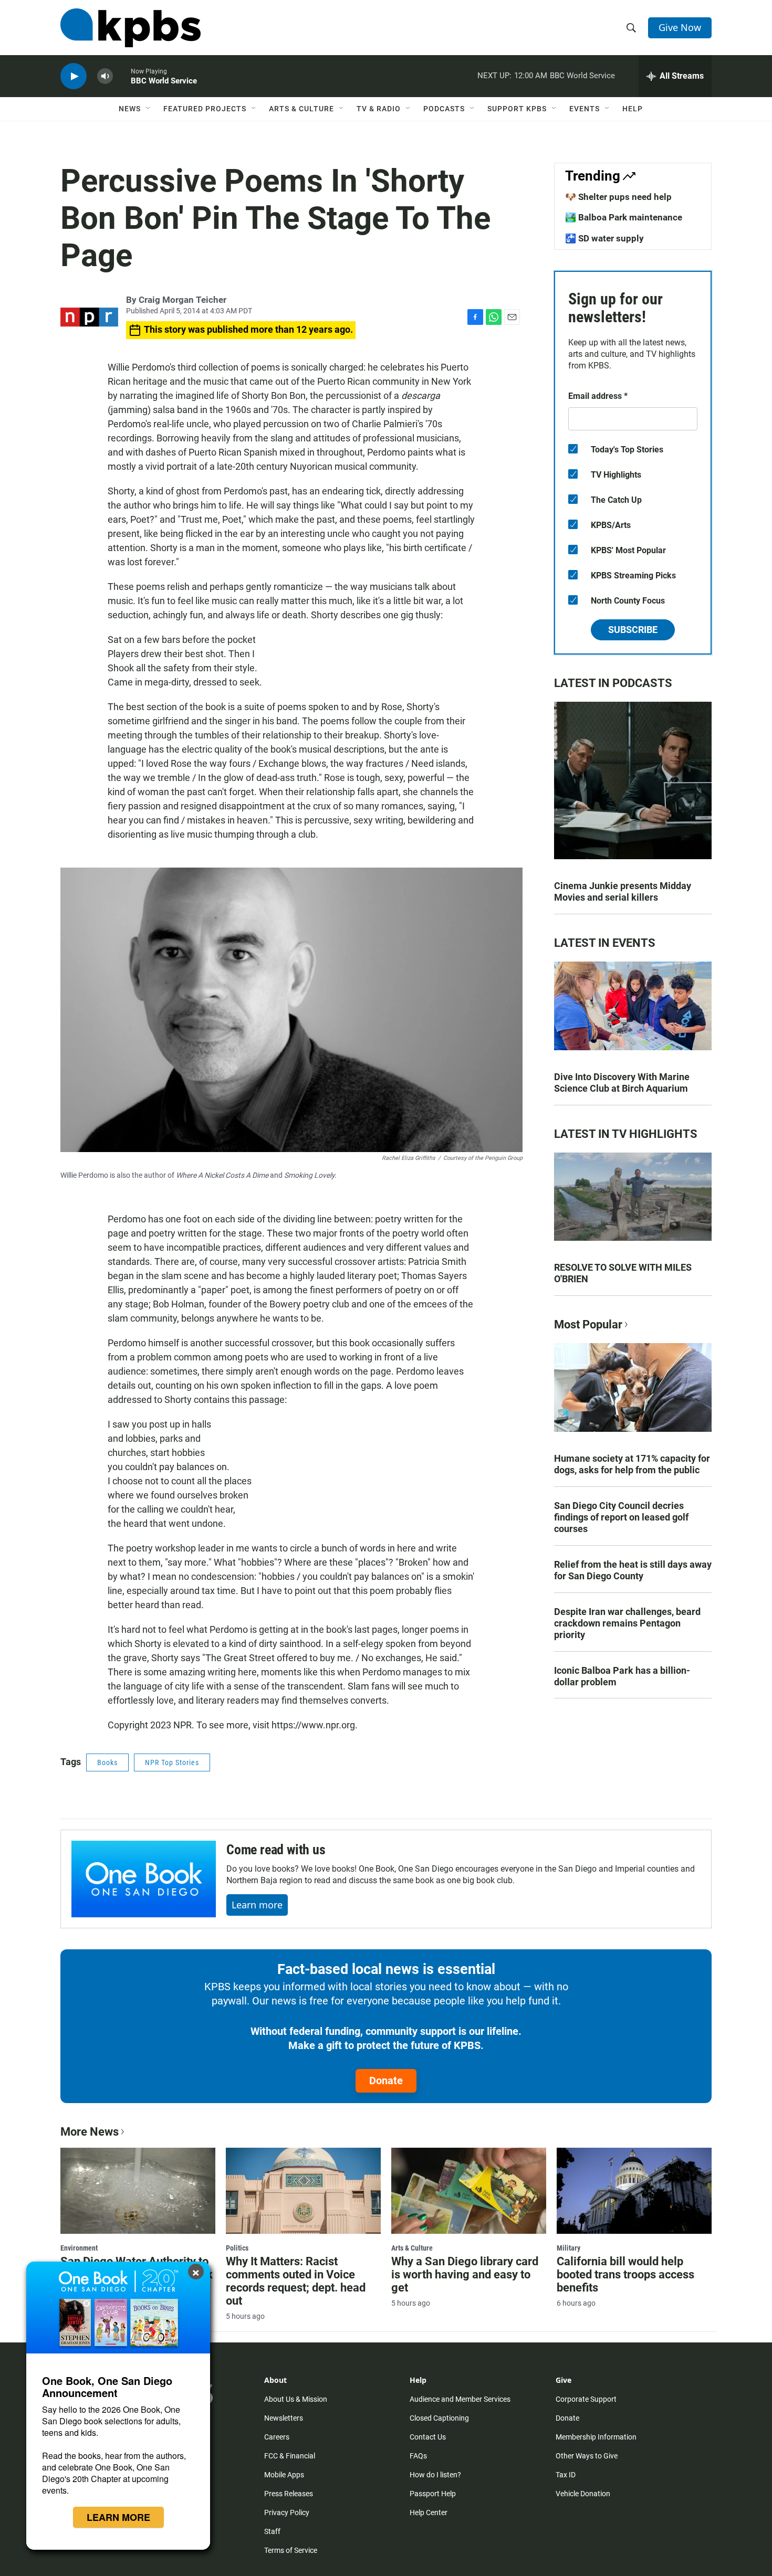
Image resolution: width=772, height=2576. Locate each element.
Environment (79, 2248)
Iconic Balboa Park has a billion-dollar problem (622, 1676)
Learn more (257, 1905)
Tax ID (566, 2475)
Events (585, 109)
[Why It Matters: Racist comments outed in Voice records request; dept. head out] (303, 2191)
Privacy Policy (287, 2512)
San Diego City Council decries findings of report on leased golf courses (621, 1517)
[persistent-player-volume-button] (105, 76)
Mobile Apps (284, 2475)
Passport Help (433, 2494)
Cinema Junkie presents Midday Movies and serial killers (623, 891)
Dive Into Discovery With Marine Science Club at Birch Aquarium (622, 1083)
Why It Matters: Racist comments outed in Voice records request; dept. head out (296, 2281)
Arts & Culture (301, 109)
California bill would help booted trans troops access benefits (625, 2274)
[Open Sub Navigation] (149, 109)
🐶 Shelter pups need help (618, 197)
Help (633, 109)
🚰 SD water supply (604, 238)
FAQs (418, 2456)
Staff (272, 2531)
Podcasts (444, 109)
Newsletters (284, 2418)
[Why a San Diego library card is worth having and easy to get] (469, 2191)
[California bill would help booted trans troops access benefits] (634, 2191)
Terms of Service (291, 2550)
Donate (386, 2081)
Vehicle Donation (583, 2494)
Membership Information (596, 2437)
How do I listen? (435, 2475)
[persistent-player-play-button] (74, 76)
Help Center (429, 2512)
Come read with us (276, 1850)
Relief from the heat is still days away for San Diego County (633, 1570)
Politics (237, 2248)
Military (568, 2248)
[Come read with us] (144, 1879)
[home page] (131, 28)
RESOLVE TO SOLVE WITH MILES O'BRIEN (623, 1273)
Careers (277, 2437)
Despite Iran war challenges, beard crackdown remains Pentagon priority (627, 1623)
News (130, 109)
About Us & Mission (296, 2399)
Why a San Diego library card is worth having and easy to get (465, 2274)
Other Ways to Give (587, 2456)
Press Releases (289, 2494)
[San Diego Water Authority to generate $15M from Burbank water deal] (138, 2191)
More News (90, 2132)
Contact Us (428, 2437)
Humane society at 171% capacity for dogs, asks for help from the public (632, 1464)
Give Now (680, 27)
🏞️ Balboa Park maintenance (624, 217)
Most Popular (588, 1324)
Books (107, 1762)
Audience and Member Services (460, 2399)
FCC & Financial (290, 2456)
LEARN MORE (118, 2517)
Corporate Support (586, 2399)
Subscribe (633, 630)
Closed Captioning (439, 2418)
